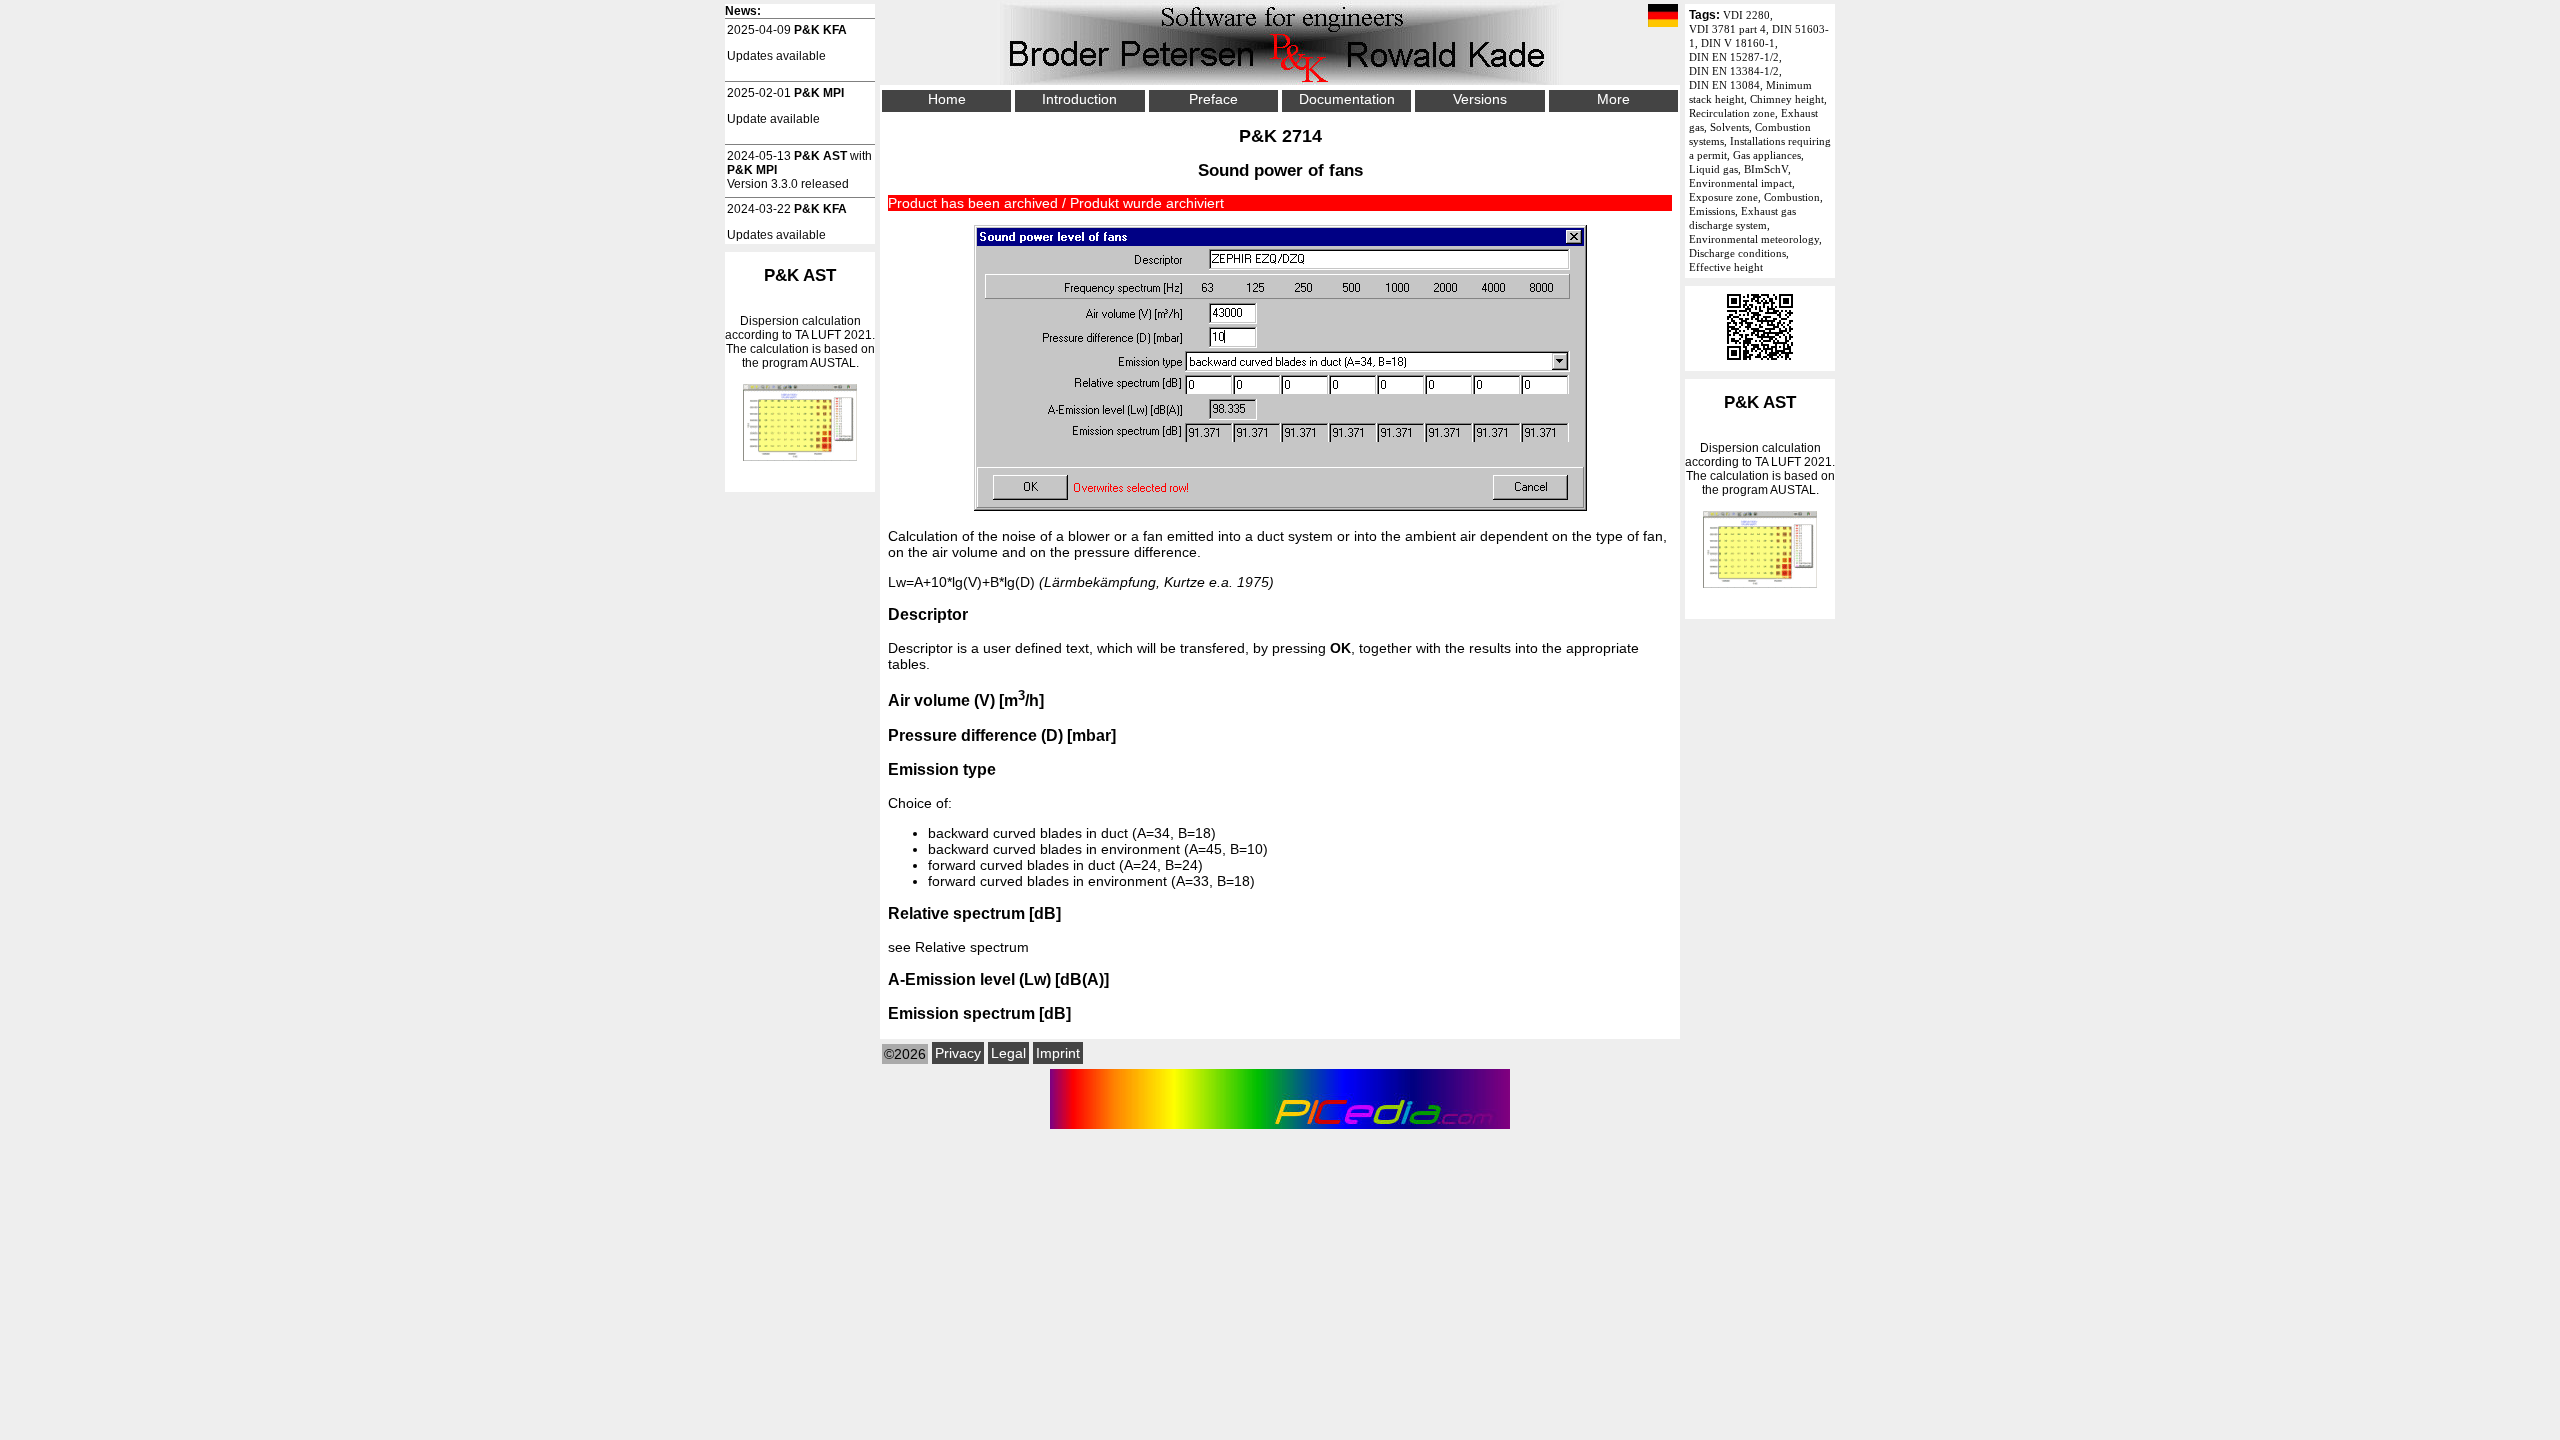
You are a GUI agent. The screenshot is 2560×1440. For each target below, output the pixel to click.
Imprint (1058, 1053)
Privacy (958, 1053)
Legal (1008, 1053)
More (1613, 99)
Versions (1480, 99)
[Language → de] (1663, 17)
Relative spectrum (972, 947)
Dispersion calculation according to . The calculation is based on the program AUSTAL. (1760, 445)
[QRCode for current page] (1760, 364)
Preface (1213, 99)
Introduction (1079, 99)
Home (947, 99)
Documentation (1347, 99)
